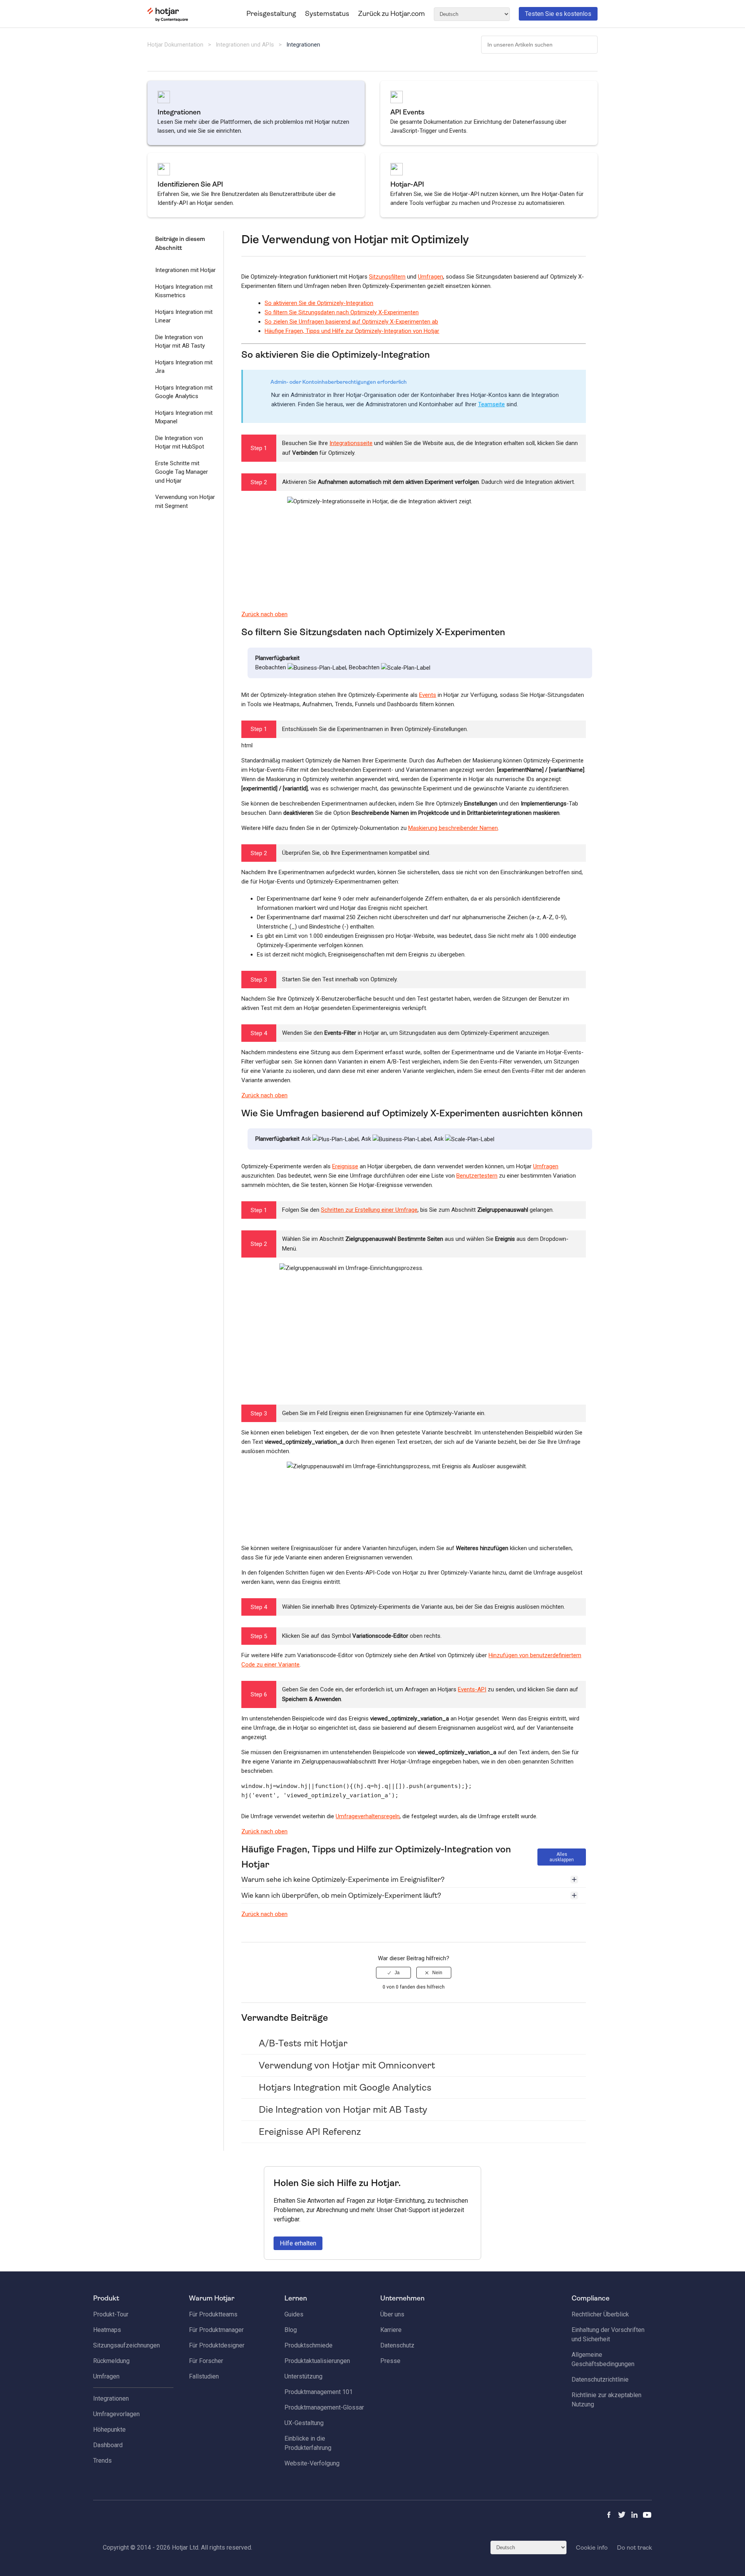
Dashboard (108, 2445)
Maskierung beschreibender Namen (453, 828)
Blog (291, 2330)
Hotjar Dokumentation (175, 45)
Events (428, 695)
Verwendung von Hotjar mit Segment (185, 502)
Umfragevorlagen (116, 2414)
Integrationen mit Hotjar (185, 270)
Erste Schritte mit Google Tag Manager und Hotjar (182, 472)
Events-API (472, 1689)
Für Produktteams (213, 2314)
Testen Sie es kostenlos (558, 14)
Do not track (634, 2547)
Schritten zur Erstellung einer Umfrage (369, 1210)
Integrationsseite (351, 443)
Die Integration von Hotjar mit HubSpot (180, 443)
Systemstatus (327, 14)
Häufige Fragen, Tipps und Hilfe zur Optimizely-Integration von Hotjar (352, 331)
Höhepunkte (109, 2430)
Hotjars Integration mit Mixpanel (184, 417)
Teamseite (491, 404)
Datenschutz (397, 2345)
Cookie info (592, 2547)
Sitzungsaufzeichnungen (126, 2345)
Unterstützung (303, 2376)
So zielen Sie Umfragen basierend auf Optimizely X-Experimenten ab (351, 322)
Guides (294, 2314)
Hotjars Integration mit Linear (184, 316)
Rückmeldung (111, 2361)
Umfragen (431, 277)
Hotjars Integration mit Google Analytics (184, 392)
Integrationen (303, 45)
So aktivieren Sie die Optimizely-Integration (319, 303)
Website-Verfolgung (312, 2463)
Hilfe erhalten (298, 2243)
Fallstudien (204, 2376)
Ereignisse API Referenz (310, 2132)
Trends (102, 2461)
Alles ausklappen (562, 1857)
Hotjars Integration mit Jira (184, 367)
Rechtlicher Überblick (600, 2314)
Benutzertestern (477, 1176)
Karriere (391, 2330)
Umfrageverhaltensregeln (368, 1816)
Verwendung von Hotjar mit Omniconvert (347, 2065)
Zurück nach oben (264, 614)
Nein (437, 1973)
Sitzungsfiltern (387, 277)
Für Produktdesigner (217, 2345)
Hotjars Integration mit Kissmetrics (184, 291)
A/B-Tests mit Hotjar (303, 2043)
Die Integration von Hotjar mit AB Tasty (180, 342)
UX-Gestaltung (304, 2423)
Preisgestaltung (271, 14)
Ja (397, 1973)
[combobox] (539, 45)
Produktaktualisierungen (317, 2361)
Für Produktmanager (216, 2330)
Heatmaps (107, 2330)
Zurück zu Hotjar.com (392, 14)
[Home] (168, 20)
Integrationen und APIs (245, 45)
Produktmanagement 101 (319, 2392)
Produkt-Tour (111, 2314)
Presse (390, 2361)
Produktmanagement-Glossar (324, 2407)
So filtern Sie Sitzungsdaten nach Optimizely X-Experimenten (342, 312)
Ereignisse (345, 1166)
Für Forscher (206, 2361)
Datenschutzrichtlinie (600, 2379)
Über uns (392, 2314)
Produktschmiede (308, 2345)
